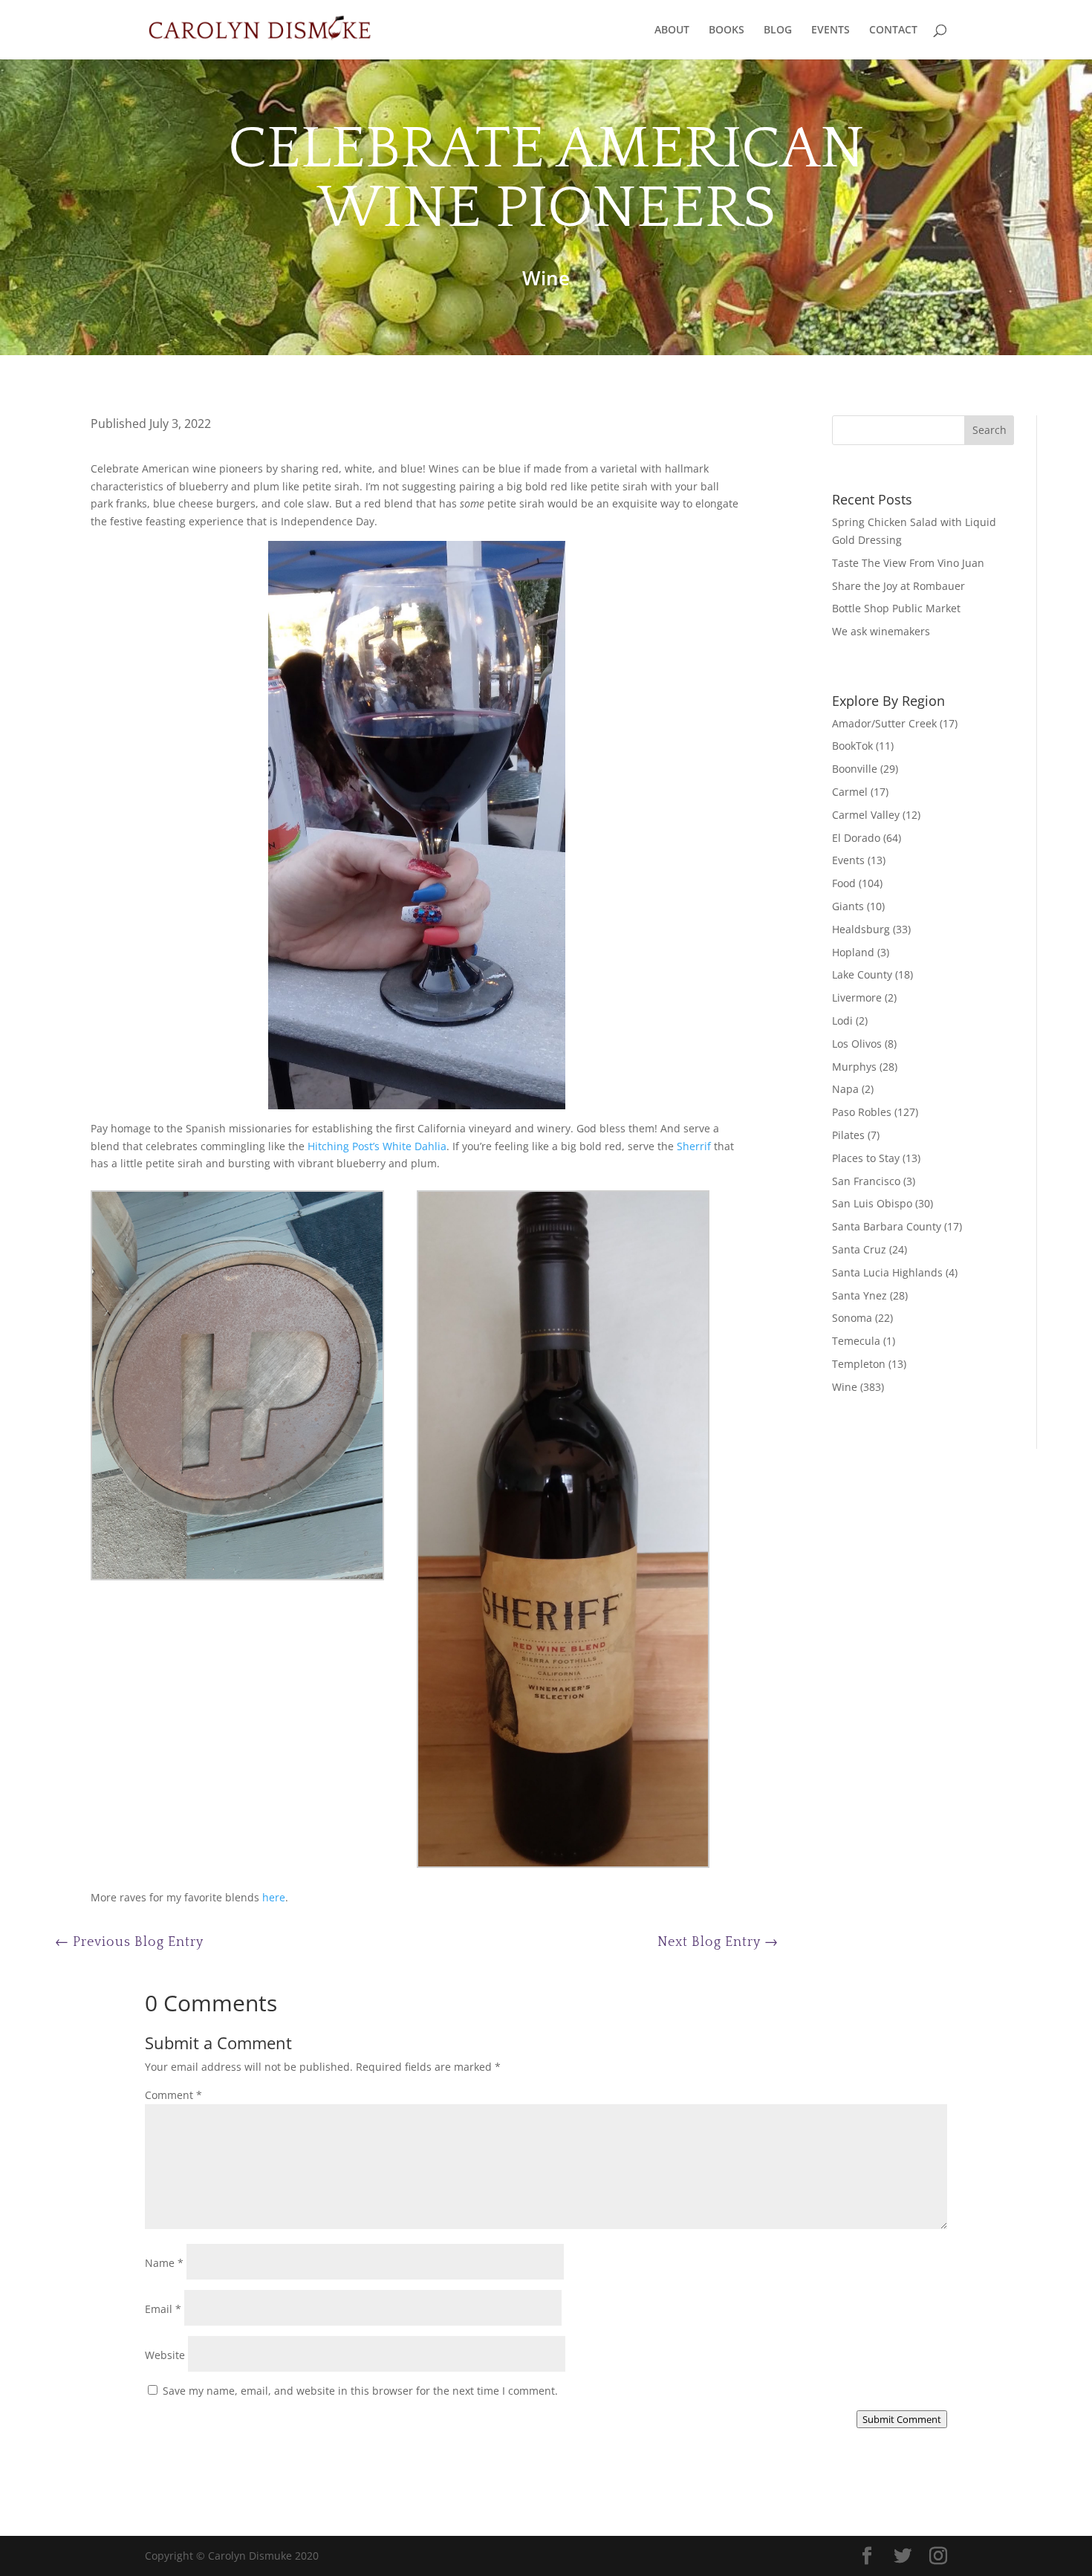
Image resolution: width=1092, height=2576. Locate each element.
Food (844, 883)
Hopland (853, 952)
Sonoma (852, 1318)
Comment (173, 2095)
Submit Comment (902, 2419)
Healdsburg (861, 929)
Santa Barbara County (887, 1226)
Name (164, 2263)
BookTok (852, 746)
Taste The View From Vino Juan (908, 563)
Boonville (855, 769)
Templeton (859, 1364)
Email (163, 2309)
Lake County (862, 974)
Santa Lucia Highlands (887, 1272)
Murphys (854, 1067)
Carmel (850, 792)
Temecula (856, 1341)
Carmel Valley (866, 815)
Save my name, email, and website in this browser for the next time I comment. (360, 2391)
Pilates (848, 1135)
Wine (546, 278)
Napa (845, 1089)
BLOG (778, 30)
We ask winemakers (881, 631)
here (274, 1897)
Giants (848, 906)
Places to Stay (866, 1158)
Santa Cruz (859, 1249)
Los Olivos (857, 1044)
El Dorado (856, 838)
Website (165, 2355)
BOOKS (727, 30)
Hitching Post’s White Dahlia (377, 1146)
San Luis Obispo (872, 1203)
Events (848, 860)
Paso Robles (862, 1112)
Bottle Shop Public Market (896, 608)
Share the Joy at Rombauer (898, 586)
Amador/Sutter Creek (884, 723)
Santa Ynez (859, 1295)
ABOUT (672, 30)
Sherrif (694, 1146)
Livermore (857, 997)
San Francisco (866, 1181)
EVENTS (831, 30)
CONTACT (893, 30)
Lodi (842, 1021)
